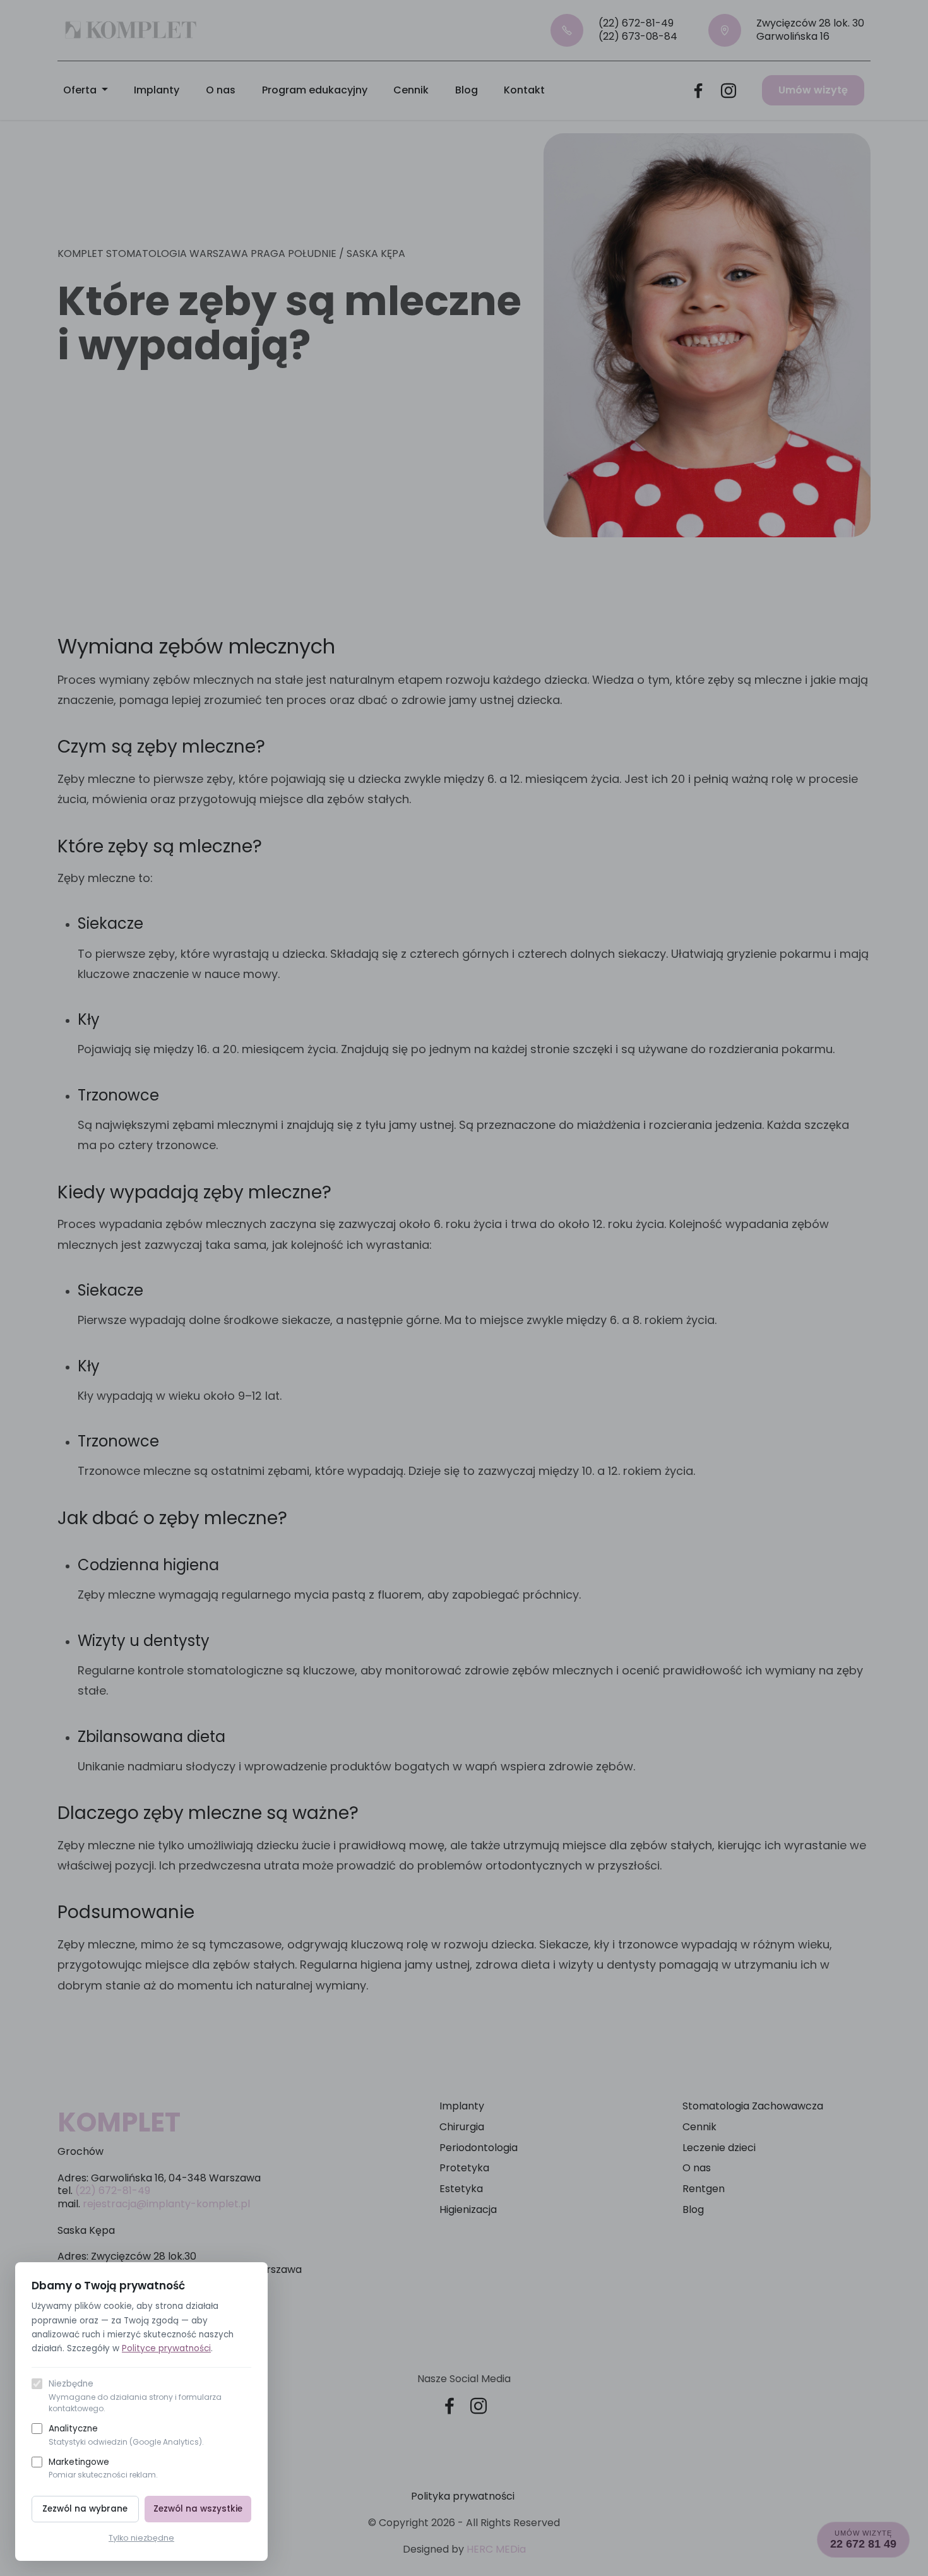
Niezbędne (135, 2396)
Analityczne (126, 2435)
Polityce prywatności (166, 2348)
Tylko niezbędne (141, 2538)
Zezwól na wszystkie (198, 2509)
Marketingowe (103, 2468)
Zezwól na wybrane (85, 2509)
